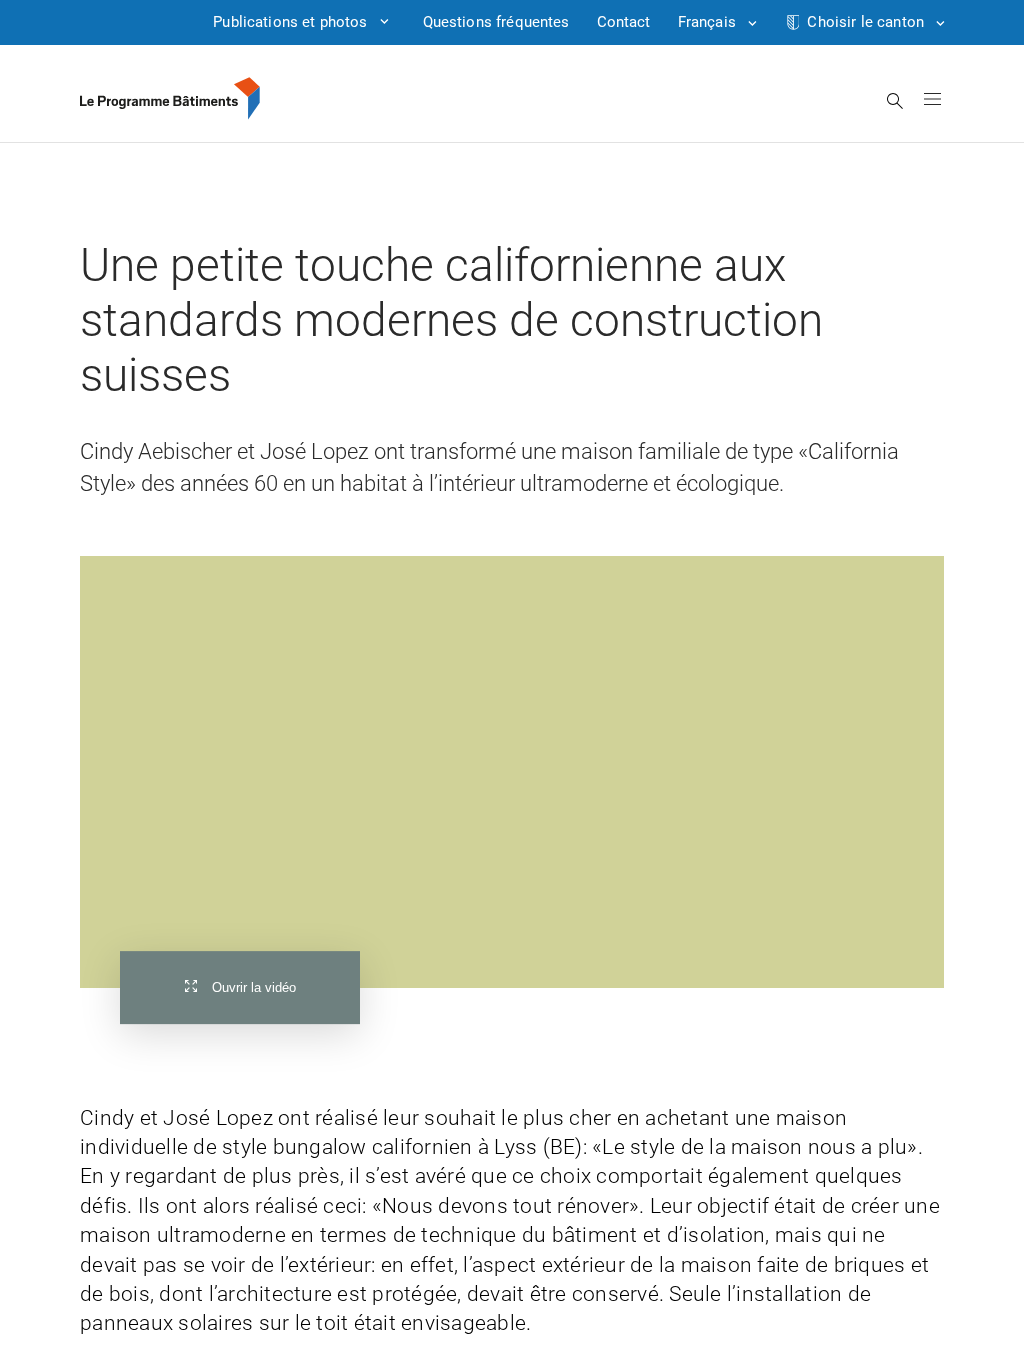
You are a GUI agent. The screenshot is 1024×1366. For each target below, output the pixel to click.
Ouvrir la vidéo (254, 987)
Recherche (895, 101)
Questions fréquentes (496, 22)
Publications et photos (290, 22)
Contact (624, 22)
